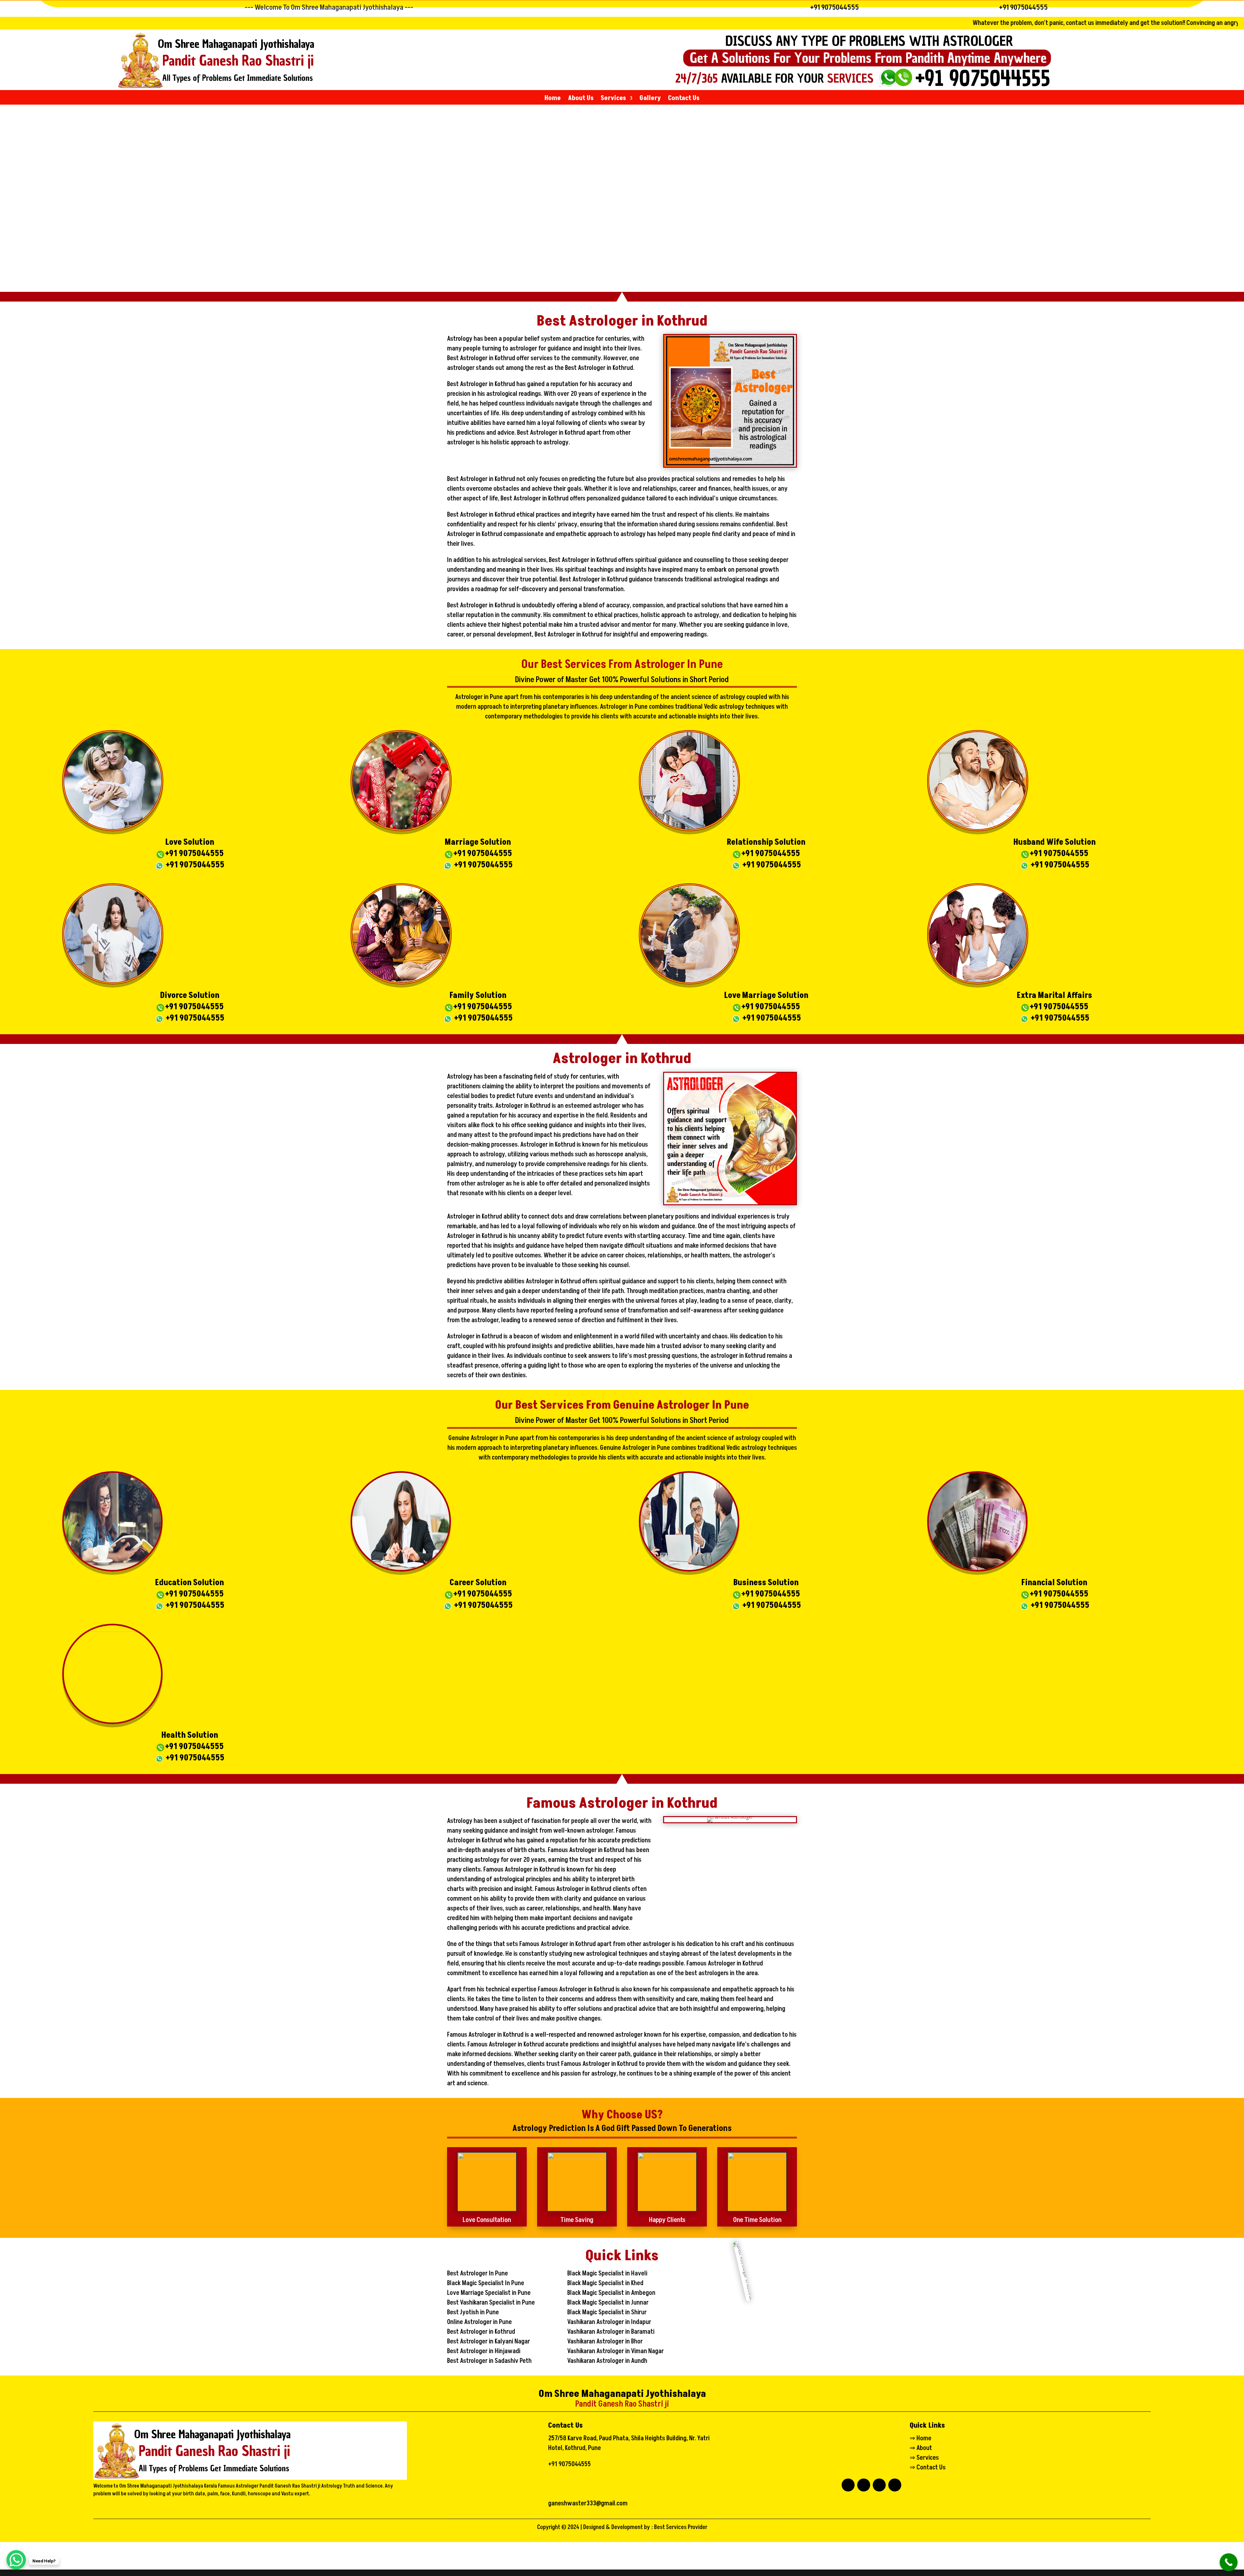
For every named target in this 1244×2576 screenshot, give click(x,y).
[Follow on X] (879, 2485)
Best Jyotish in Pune (473, 2312)
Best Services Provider (681, 2527)
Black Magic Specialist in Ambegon (611, 2293)
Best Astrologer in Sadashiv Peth (489, 2361)
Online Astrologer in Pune (479, 2322)
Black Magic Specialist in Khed (605, 2283)
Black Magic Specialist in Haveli (607, 2273)
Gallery (650, 99)
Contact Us (684, 99)
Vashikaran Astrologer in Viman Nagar (616, 2351)
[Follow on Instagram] (895, 2485)
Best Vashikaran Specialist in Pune (491, 2303)
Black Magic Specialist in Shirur (607, 2312)
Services (613, 99)
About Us (581, 99)
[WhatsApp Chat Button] (16, 2560)
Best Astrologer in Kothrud (481, 2332)
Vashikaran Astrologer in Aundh (607, 2361)
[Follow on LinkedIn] (864, 2485)
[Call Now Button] (1229, 2562)
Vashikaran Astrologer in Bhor (605, 2341)
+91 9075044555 (835, 7)
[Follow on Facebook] (848, 2485)
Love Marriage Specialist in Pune (489, 2293)
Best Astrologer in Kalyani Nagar (489, 2341)
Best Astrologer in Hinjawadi (484, 2351)
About (924, 2448)
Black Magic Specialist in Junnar (608, 2303)
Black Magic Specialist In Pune (486, 2283)
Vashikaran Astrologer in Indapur (609, 2322)
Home (553, 99)
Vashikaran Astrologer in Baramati (611, 2332)
